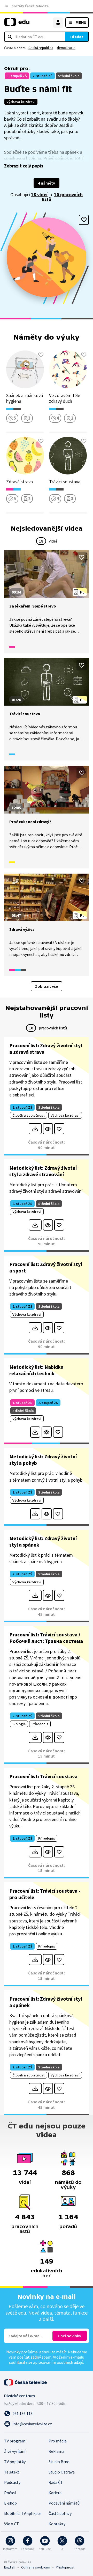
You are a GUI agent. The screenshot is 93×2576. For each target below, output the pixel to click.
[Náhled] (48, 1129)
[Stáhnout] (35, 1129)
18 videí (39, 195)
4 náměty (47, 183)
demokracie (66, 48)
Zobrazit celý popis (24, 166)
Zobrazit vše (47, 986)
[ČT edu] (17, 24)
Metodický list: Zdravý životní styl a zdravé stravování (43, 1171)
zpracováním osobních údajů (58, 2362)
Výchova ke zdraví (21, 102)
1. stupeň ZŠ (17, 76)
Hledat (77, 37)
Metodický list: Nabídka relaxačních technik (36, 1370)
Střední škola (69, 76)
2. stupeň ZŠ (42, 76)
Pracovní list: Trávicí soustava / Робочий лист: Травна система (46, 1638)
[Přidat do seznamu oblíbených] (84, 220)
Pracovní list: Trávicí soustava (43, 1776)
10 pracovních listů (62, 197)
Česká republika (41, 48)
